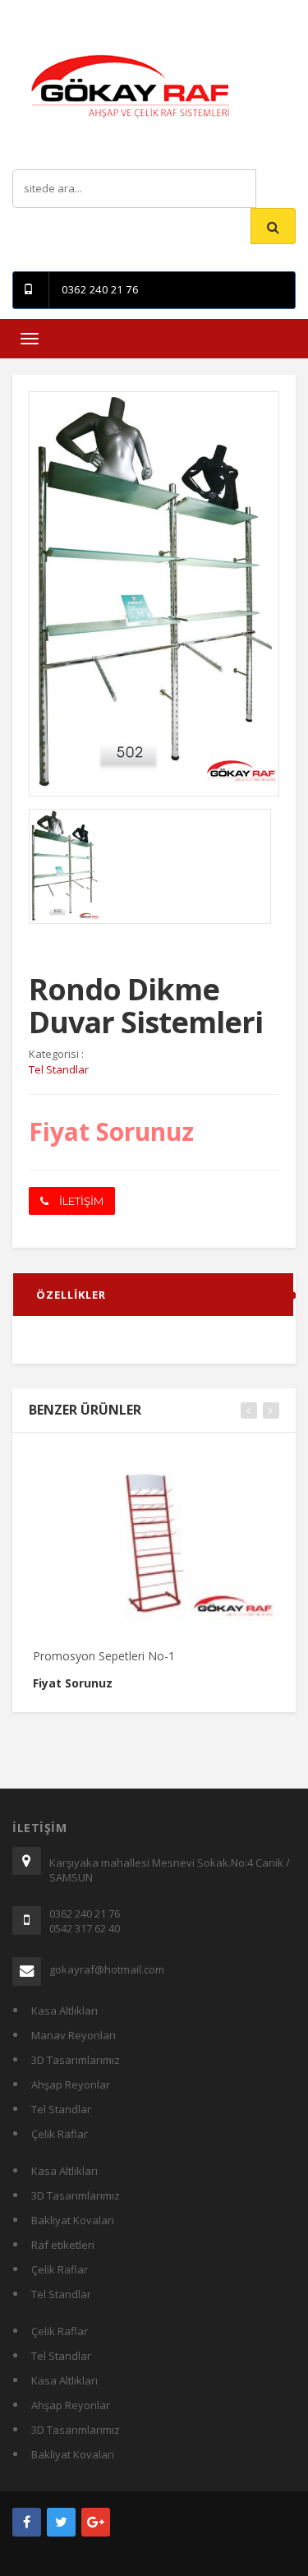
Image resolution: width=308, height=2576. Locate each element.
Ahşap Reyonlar (71, 2084)
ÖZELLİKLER (71, 1295)
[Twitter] (61, 2522)
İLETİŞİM (80, 1201)
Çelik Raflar (60, 2134)
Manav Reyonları (74, 2035)
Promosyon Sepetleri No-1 (104, 1656)
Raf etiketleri (63, 2245)
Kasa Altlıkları (64, 2010)
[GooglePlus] (96, 2522)
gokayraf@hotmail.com (107, 1969)
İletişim (163, 12)
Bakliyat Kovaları (73, 2220)
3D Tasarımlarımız (76, 2060)
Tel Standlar (61, 2109)
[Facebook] (27, 2522)
